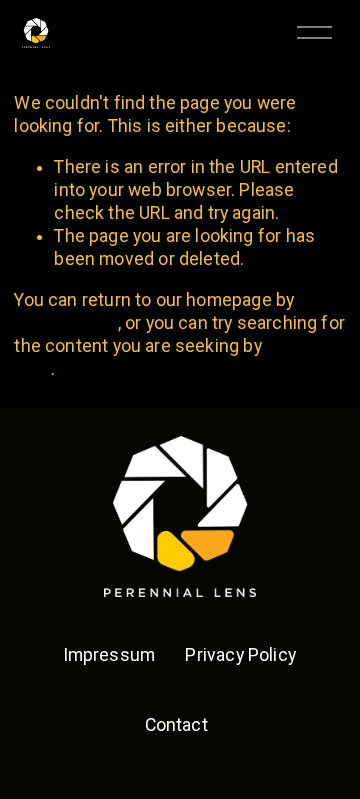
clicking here (65, 323)
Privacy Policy (240, 655)
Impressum (109, 655)
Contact (176, 725)
